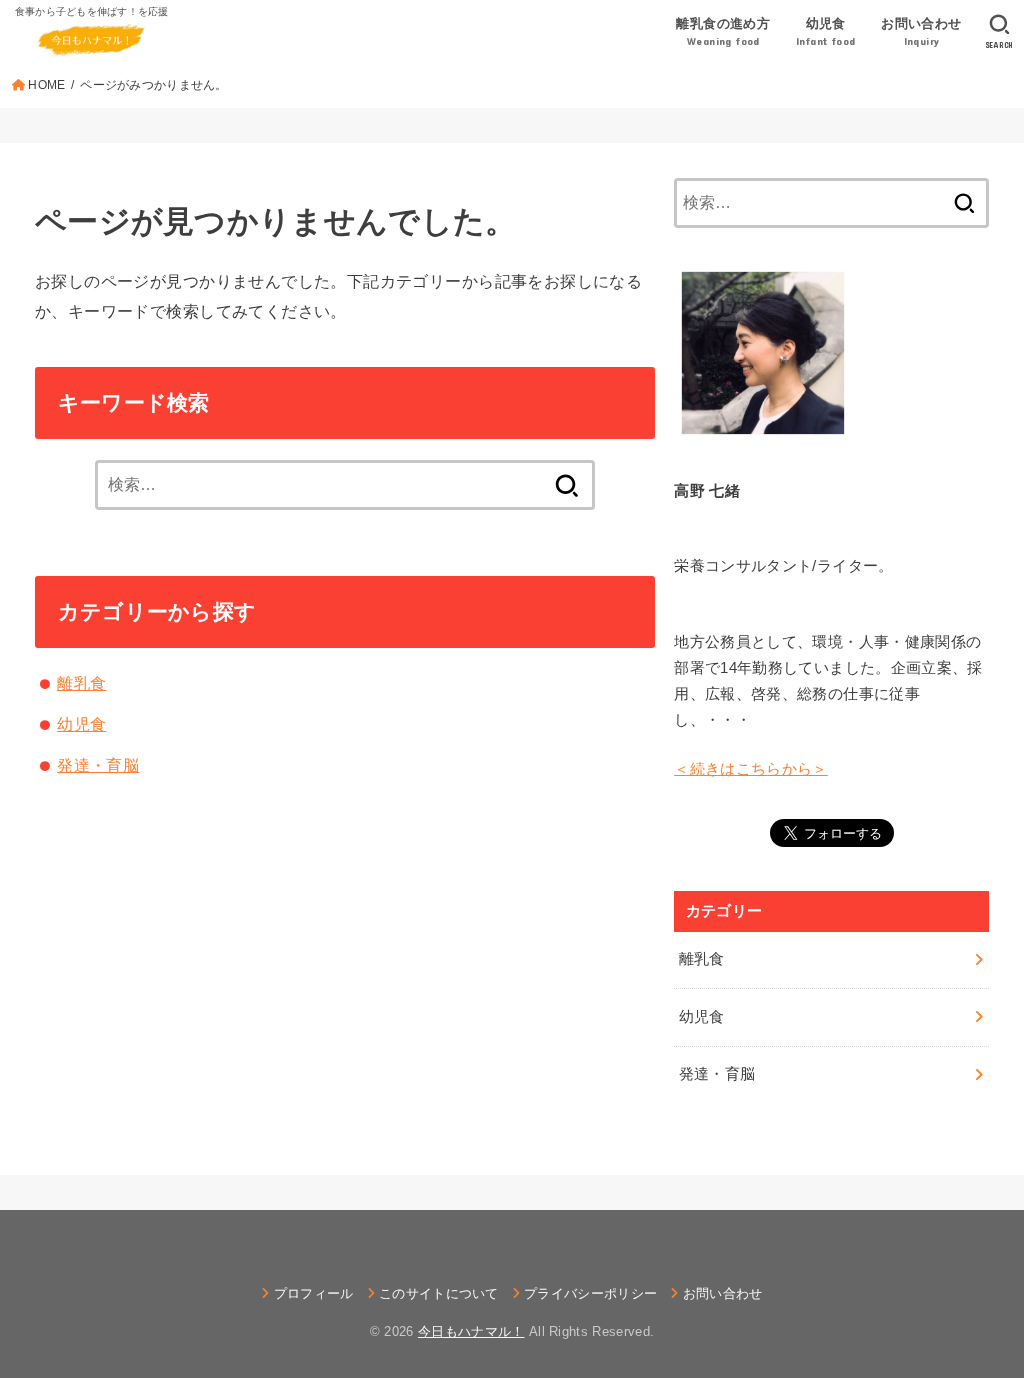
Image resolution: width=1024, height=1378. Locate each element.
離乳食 (81, 683)
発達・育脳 (98, 765)
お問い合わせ (722, 1293)
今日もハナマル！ (471, 1331)
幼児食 (81, 724)
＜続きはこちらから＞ (751, 769)
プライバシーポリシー (590, 1293)
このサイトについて (439, 1293)
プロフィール (313, 1293)
